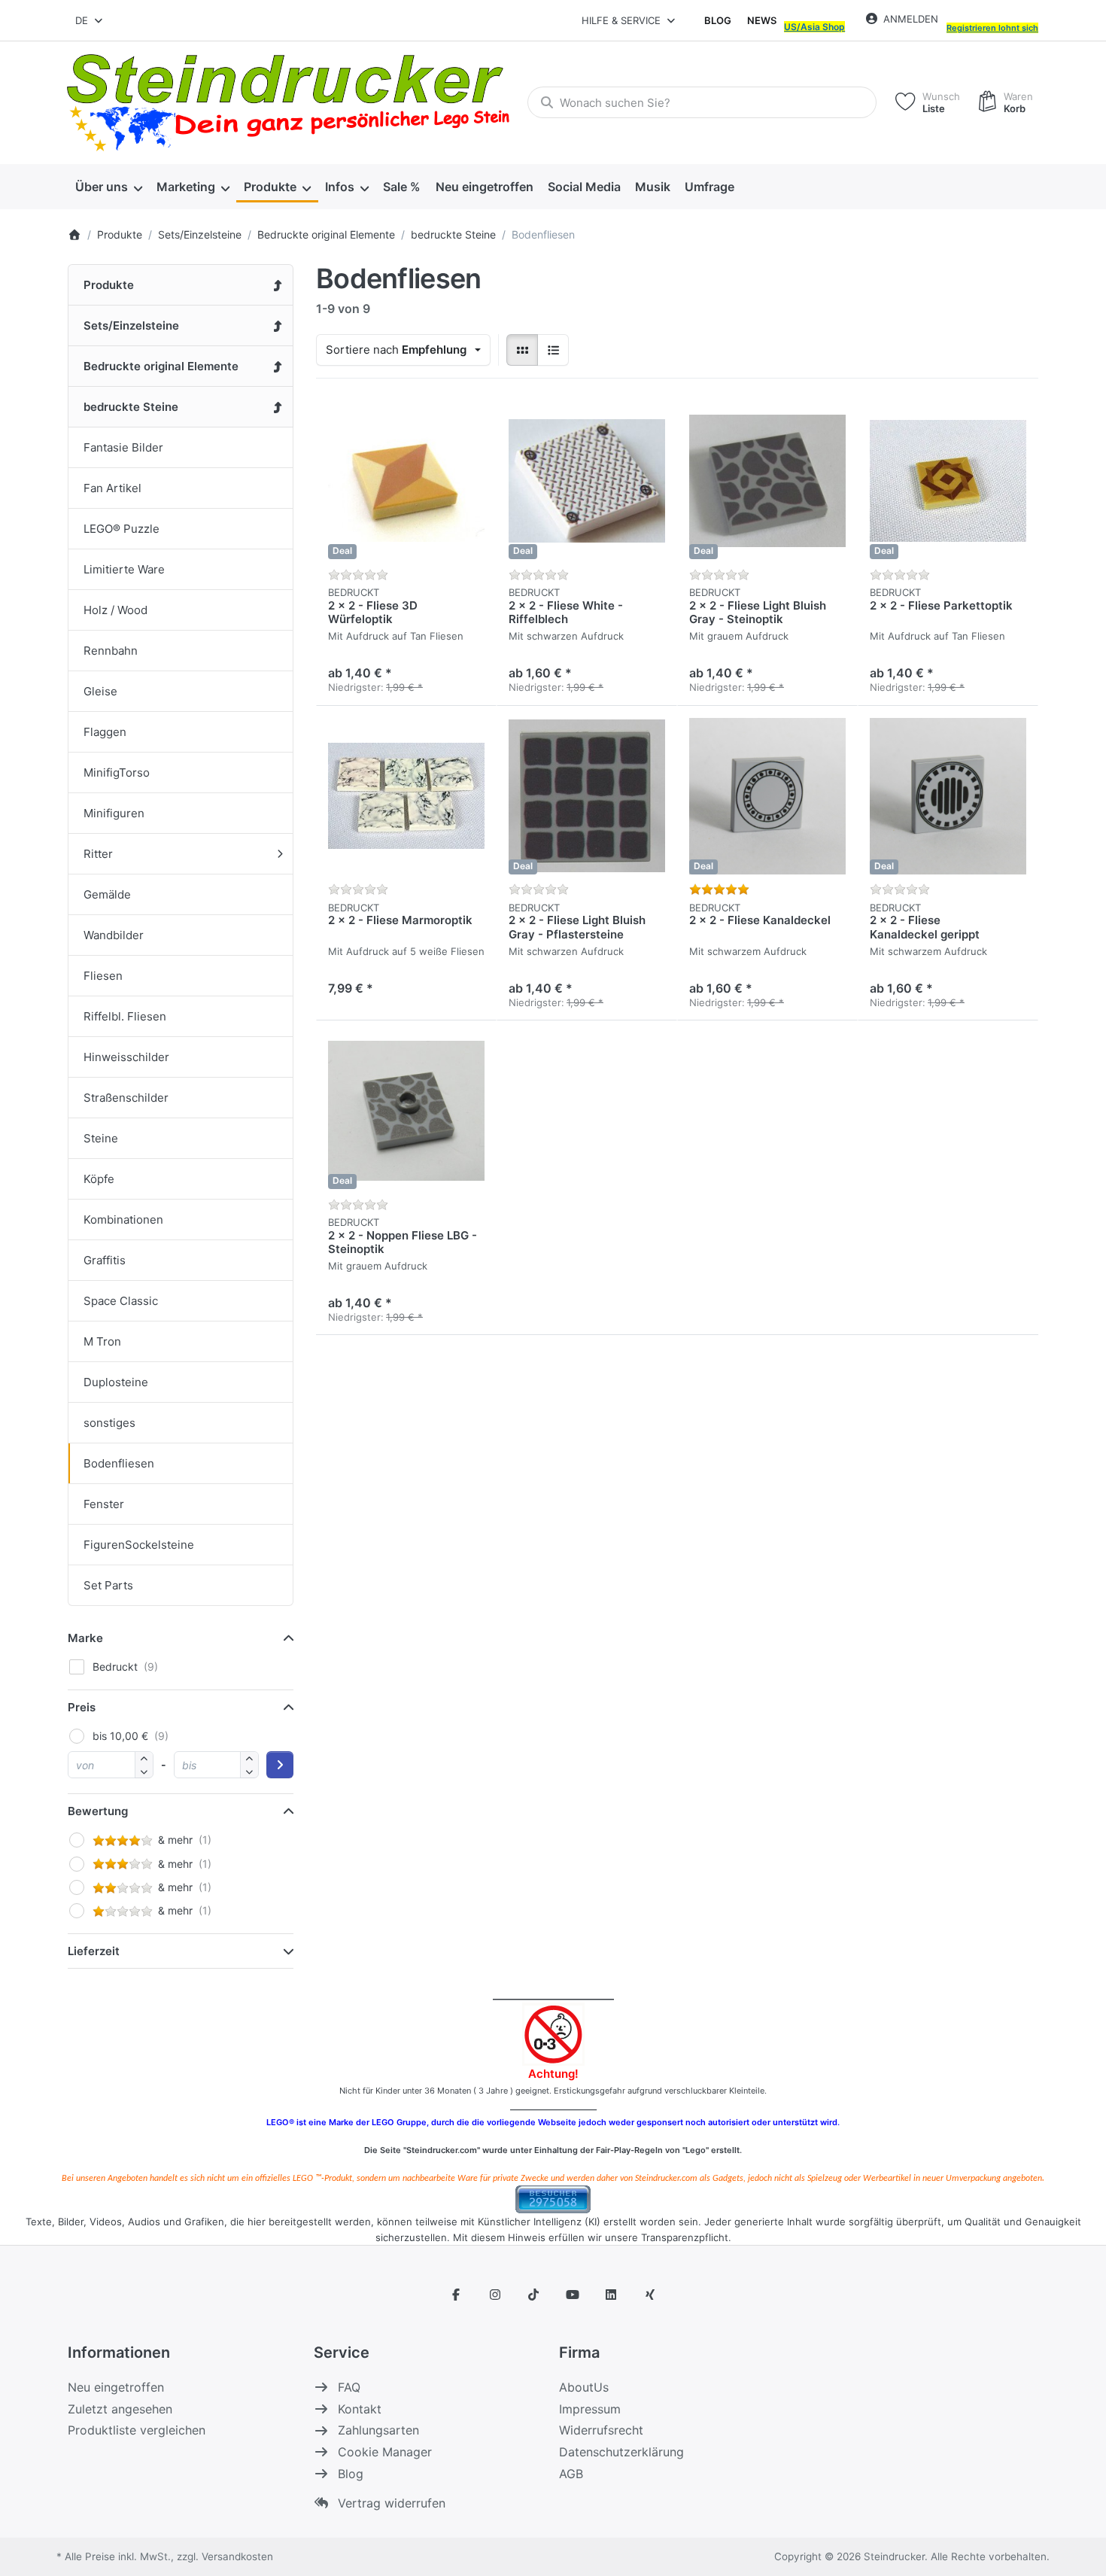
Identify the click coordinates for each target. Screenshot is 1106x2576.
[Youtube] (573, 2295)
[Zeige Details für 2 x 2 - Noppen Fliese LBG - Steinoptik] (406, 1111)
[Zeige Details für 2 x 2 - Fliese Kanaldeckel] (767, 796)
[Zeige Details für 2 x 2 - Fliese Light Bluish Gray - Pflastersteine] (587, 796)
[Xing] (650, 2295)
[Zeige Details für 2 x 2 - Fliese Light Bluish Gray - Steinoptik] (767, 481)
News (762, 20)
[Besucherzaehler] (553, 2198)
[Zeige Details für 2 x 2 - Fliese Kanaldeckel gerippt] (948, 796)
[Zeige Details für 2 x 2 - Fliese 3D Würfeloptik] (406, 481)
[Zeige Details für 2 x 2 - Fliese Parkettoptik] (948, 481)
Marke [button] (85, 1638)
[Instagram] (495, 2295)
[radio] (522, 350)
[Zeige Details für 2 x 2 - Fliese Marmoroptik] (406, 796)
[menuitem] (108, 187)
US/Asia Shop (814, 27)
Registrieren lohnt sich (992, 28)
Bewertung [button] (98, 1811)
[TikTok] (533, 2295)
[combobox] (90, 20)
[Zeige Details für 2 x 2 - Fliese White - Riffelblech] (587, 481)
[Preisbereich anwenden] (280, 1765)
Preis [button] (82, 1707)
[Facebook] (456, 2295)
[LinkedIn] (612, 2295)
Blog (718, 20)
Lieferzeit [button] (94, 1951)
